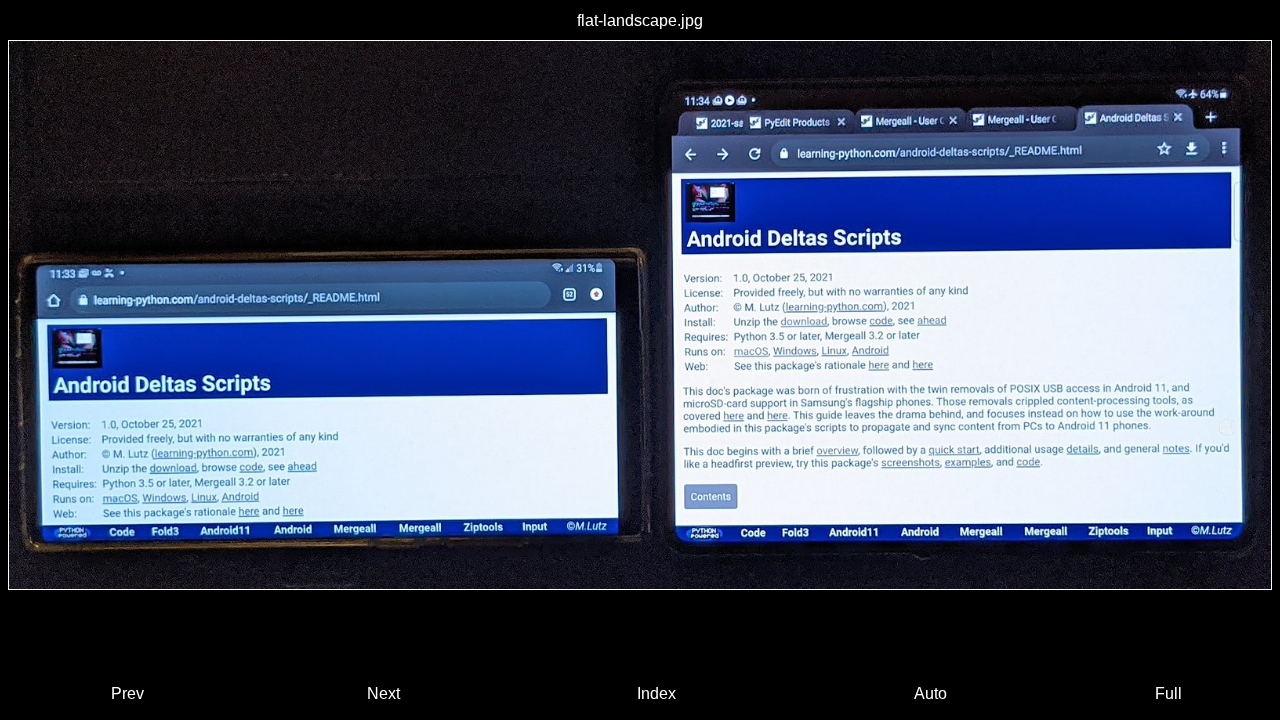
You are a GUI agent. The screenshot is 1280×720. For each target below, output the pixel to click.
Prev (127, 693)
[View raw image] (640, 315)
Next (383, 693)
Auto (930, 693)
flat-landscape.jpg (640, 20)
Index (656, 693)
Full (1168, 693)
